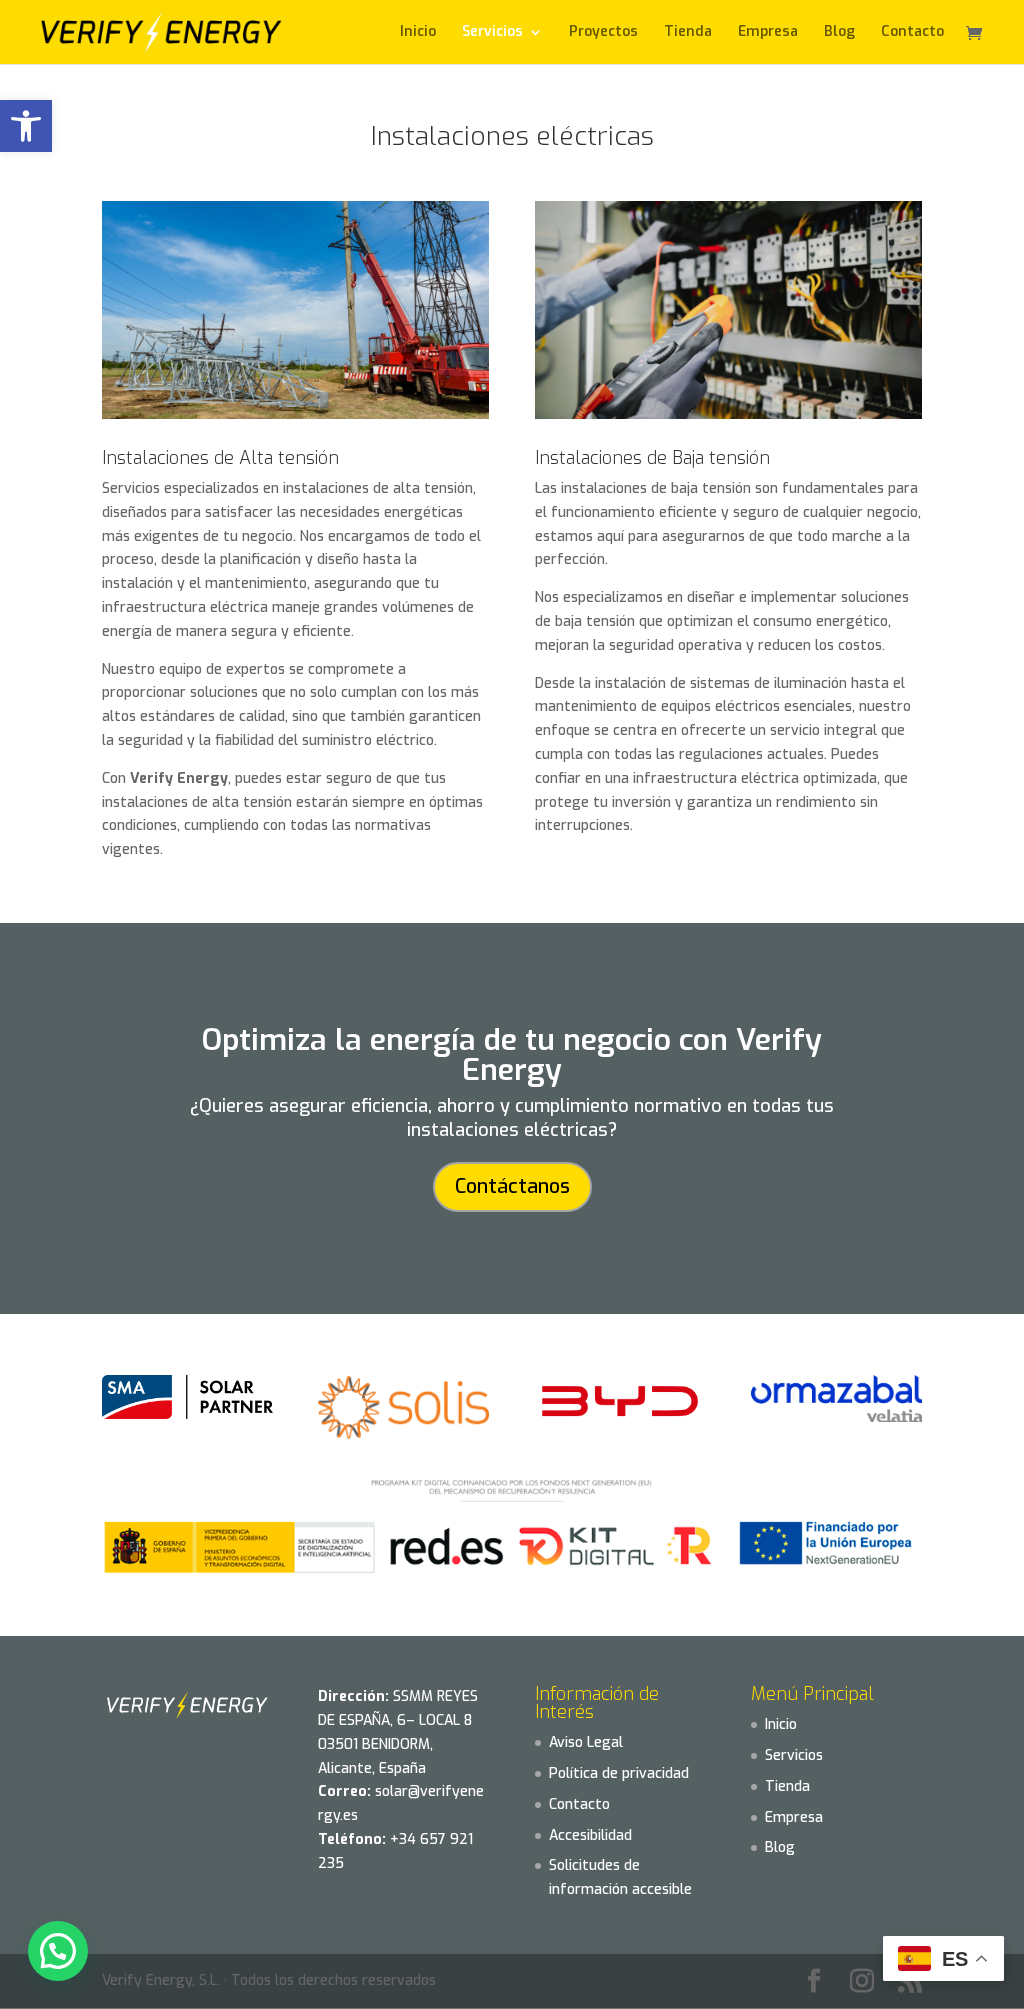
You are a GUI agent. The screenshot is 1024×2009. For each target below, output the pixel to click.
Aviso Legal (586, 1742)
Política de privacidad (619, 1773)
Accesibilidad (590, 1835)
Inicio (418, 33)
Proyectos (603, 33)
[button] (26, 126)
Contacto (912, 33)
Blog (839, 33)
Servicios (794, 1755)
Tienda (688, 33)
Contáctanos (512, 1186)
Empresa (768, 33)
